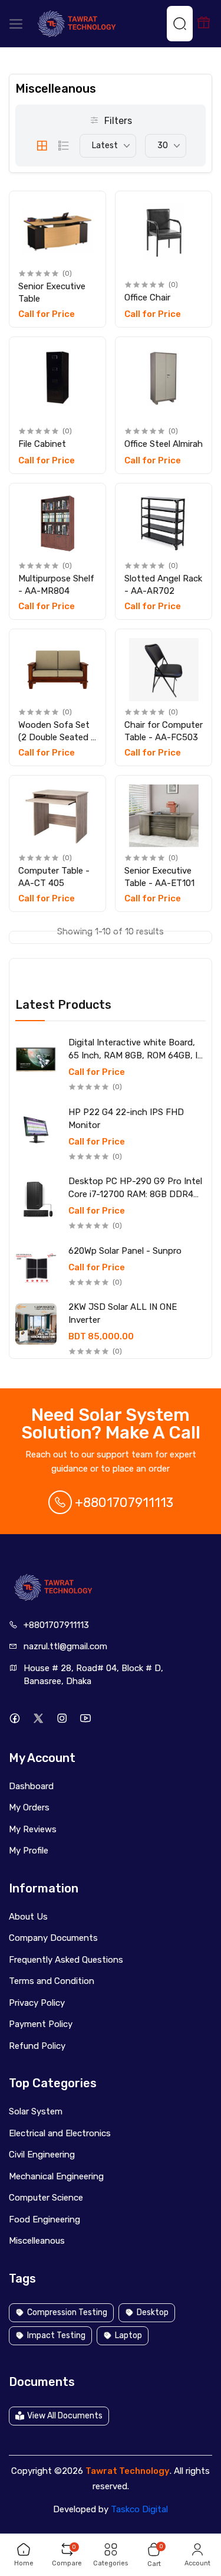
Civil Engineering (42, 2155)
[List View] (64, 146)
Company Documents (53, 1938)
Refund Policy (37, 2046)
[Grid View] (42, 146)
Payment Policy (41, 2024)
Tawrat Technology (128, 2471)
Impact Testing (56, 2335)
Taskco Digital (139, 2509)
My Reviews (33, 1829)
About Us (28, 1917)
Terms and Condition (52, 1981)
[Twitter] (38, 1719)
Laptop (128, 2335)
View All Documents (65, 2416)
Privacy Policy (37, 2003)
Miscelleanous (37, 2241)
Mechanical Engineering (56, 2176)
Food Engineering (44, 2219)
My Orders (29, 1807)
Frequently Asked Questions (66, 1960)
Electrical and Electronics (60, 2133)
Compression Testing (67, 2312)
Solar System (36, 2111)
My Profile (29, 1851)
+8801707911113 (123, 1503)
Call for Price (97, 1072)
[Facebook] (14, 1719)
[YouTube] (85, 1719)
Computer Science (46, 2198)
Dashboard (31, 1786)
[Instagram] (62, 1719)
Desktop (153, 2312)
